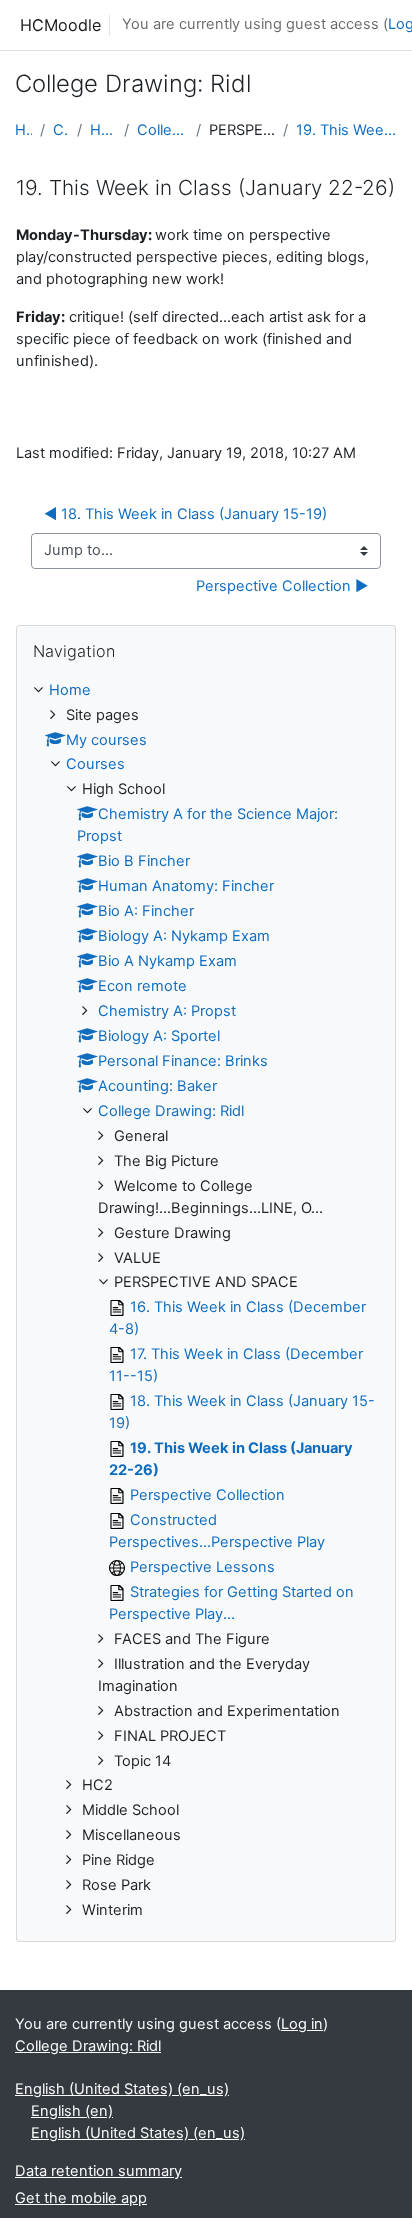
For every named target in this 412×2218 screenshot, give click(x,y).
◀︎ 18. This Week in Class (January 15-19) (185, 514)
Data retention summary (98, 2171)
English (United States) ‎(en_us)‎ (122, 2089)
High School (103, 130)
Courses (61, 130)
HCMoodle (60, 25)
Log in (302, 2024)
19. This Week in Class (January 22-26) (346, 130)
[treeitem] (206, 1301)
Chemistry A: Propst (167, 1011)
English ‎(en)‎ (72, 2111)
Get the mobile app (81, 2198)
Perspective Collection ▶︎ (282, 586)
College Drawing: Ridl (162, 130)
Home (23, 130)
